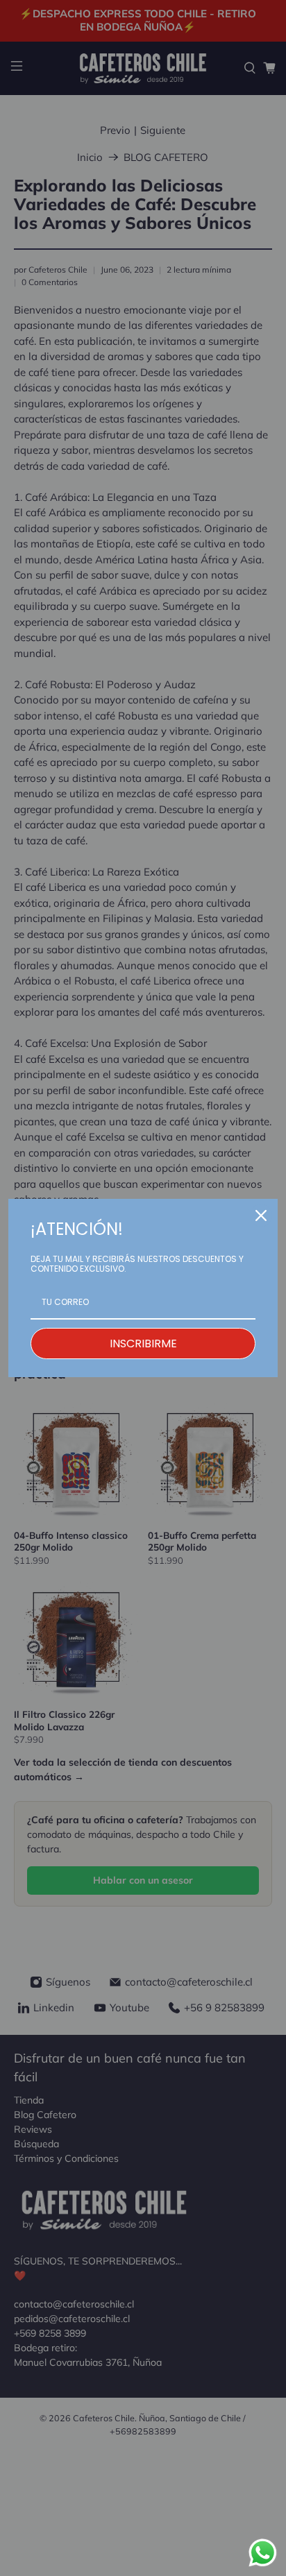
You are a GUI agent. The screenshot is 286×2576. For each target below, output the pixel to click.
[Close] (261, 1216)
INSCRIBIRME (143, 1344)
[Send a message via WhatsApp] (263, 2553)
